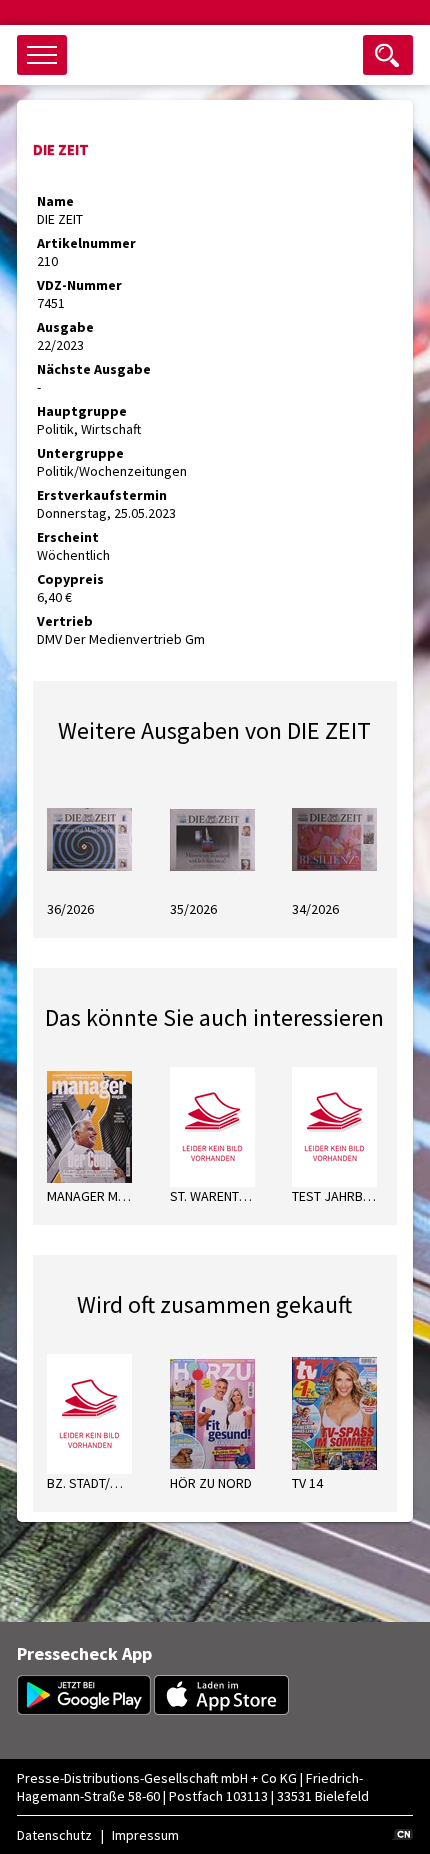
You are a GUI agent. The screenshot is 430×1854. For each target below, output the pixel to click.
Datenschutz (54, 1835)
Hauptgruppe (82, 411)
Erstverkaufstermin (102, 495)
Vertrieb (65, 621)
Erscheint (68, 537)
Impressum (145, 1835)
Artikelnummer (86, 243)
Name (55, 201)
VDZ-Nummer (79, 285)
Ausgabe (65, 327)
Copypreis (70, 579)
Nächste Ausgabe (94, 369)
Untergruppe (80, 453)
